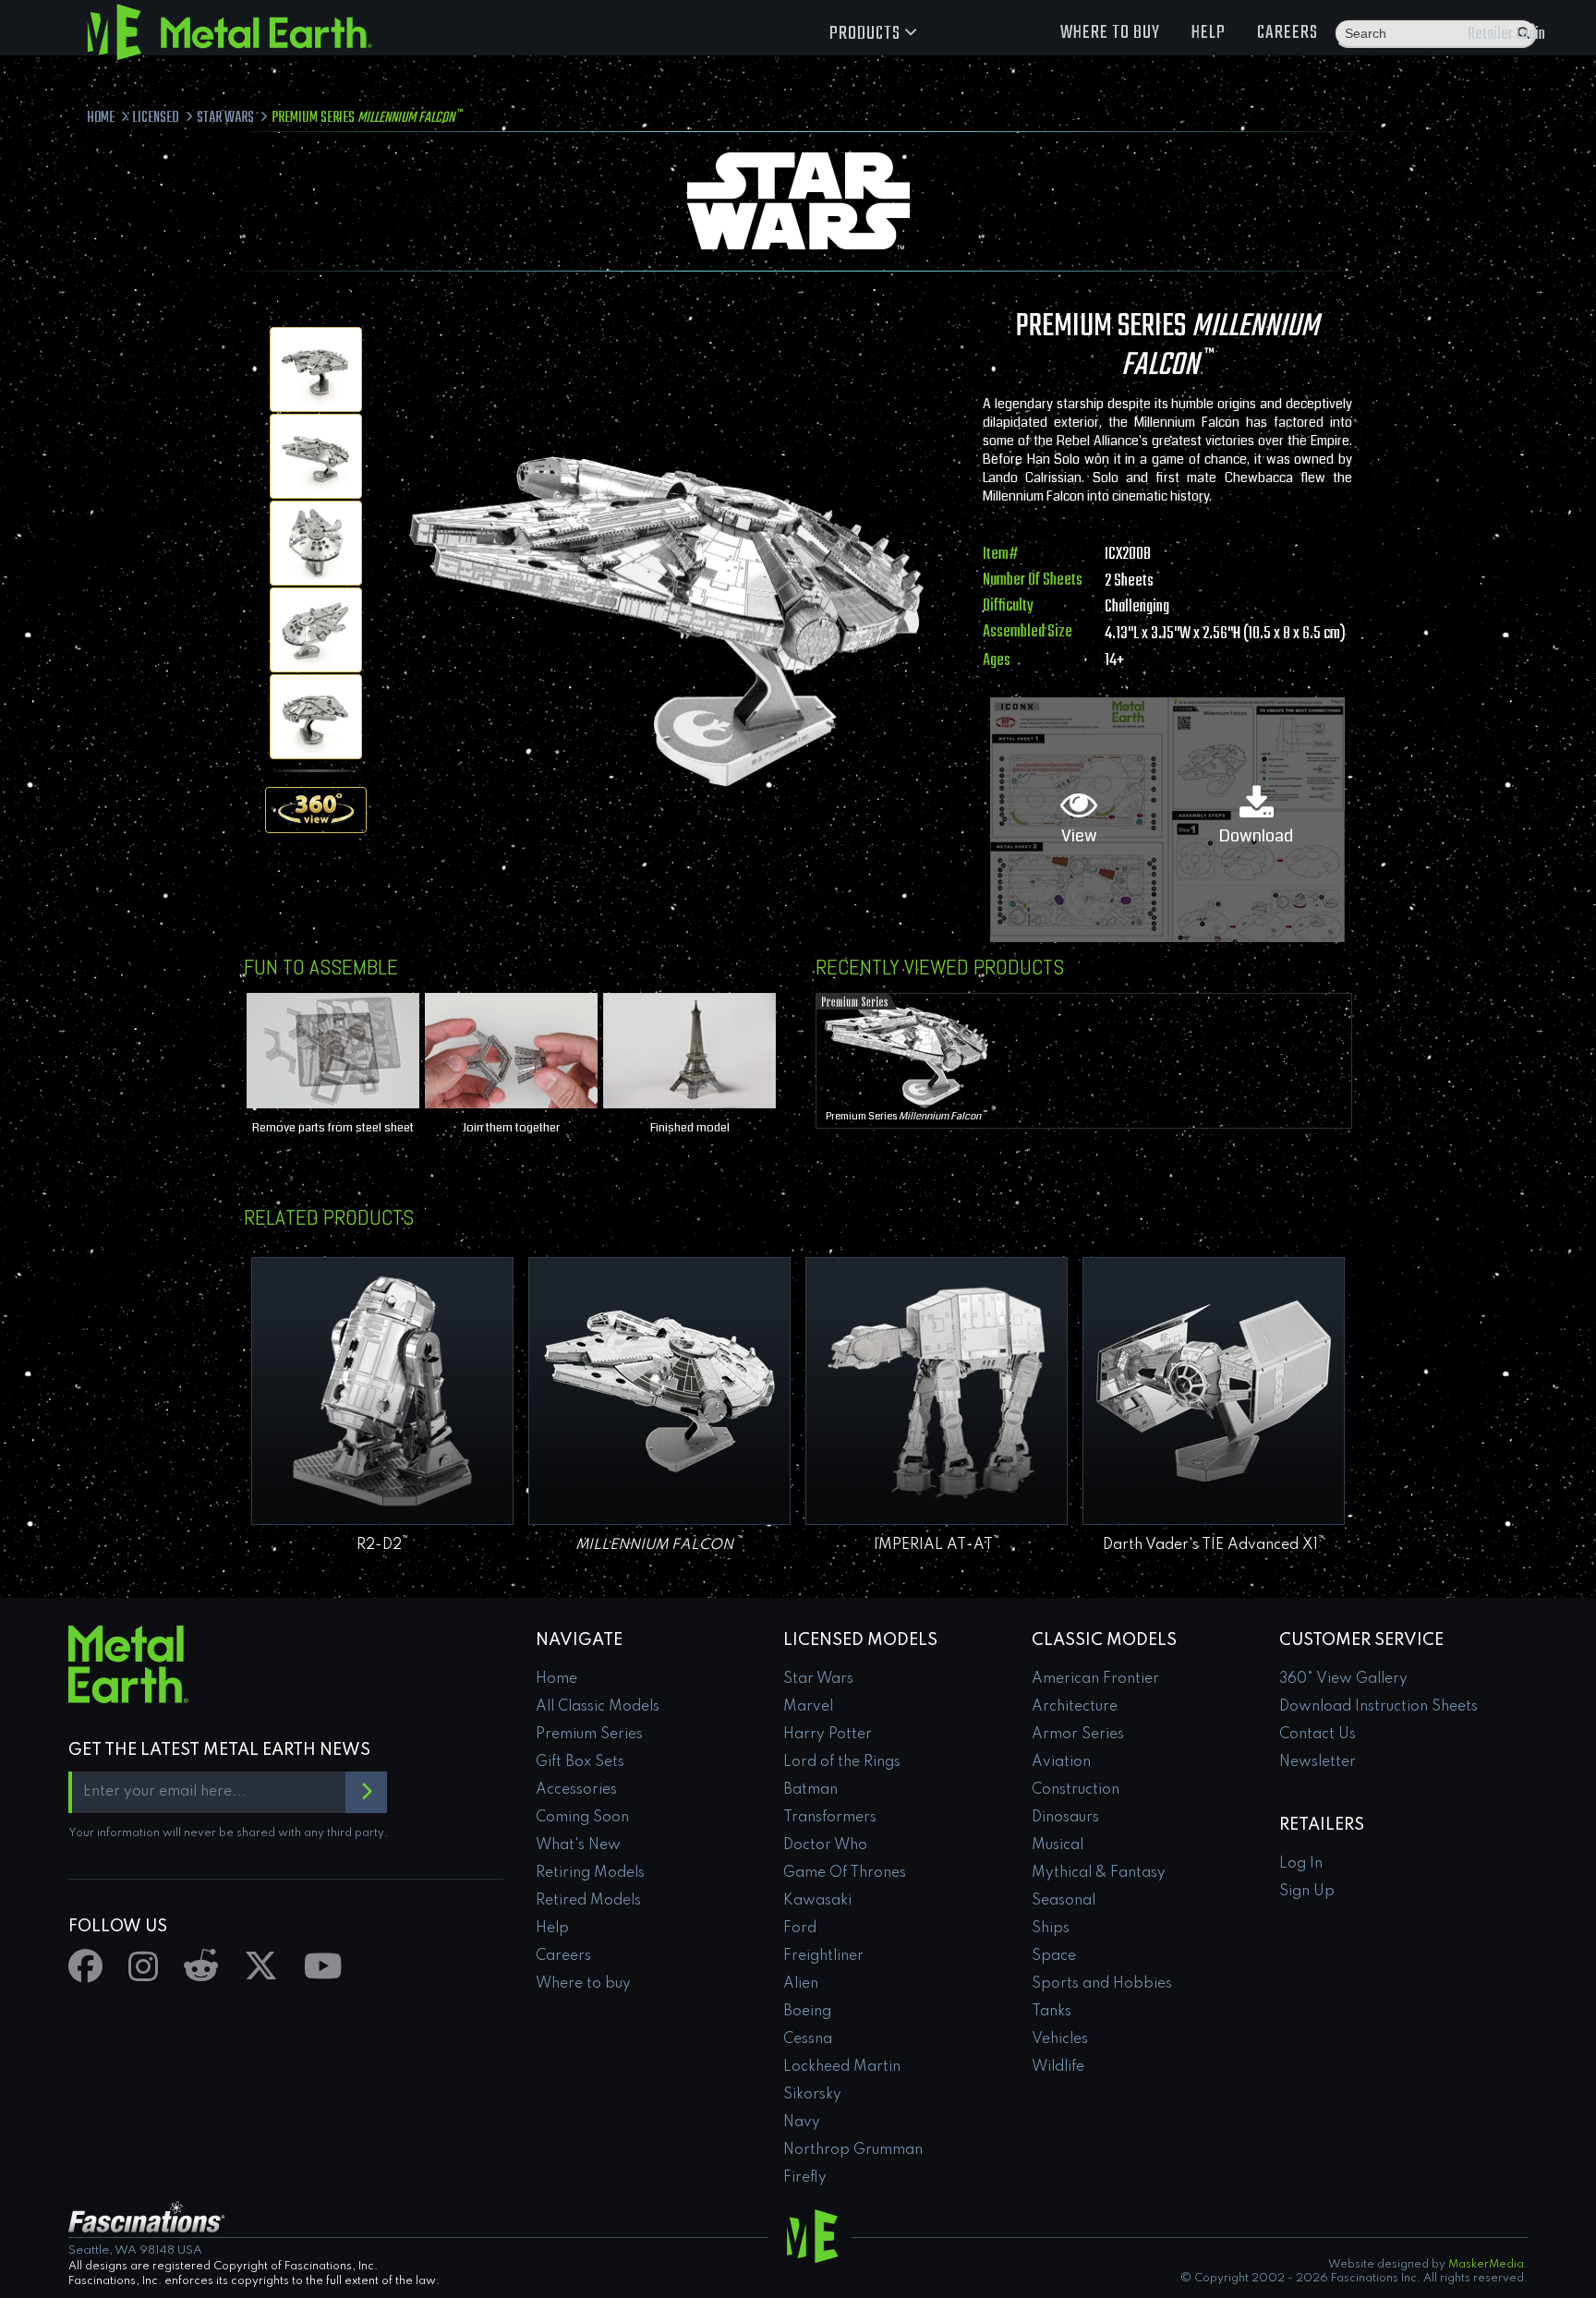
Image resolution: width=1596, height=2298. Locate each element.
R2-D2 (383, 1545)
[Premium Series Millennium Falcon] (316, 369)
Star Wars (818, 1679)
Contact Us (1318, 1735)
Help (1209, 33)
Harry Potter (828, 1735)
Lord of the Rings (842, 1762)
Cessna (808, 2039)
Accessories (576, 1790)
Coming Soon (582, 1818)
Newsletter (1318, 1762)
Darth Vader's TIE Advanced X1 (1214, 1545)
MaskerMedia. (1488, 2265)
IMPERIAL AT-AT (937, 1545)
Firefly (805, 2178)
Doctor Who (825, 1845)
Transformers (830, 1818)
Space (1054, 1956)
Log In (1301, 1864)
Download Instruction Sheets (1378, 1707)
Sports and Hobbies (1102, 1984)
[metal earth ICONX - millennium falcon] (906, 1052)
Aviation (1061, 1762)
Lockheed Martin (842, 2067)
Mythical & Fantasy (1099, 1873)
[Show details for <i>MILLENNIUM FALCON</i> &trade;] (659, 1391)
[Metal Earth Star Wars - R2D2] (382, 1391)
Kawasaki (817, 1901)
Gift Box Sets (580, 1762)
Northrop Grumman (853, 2150)
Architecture (1075, 1707)
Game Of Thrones (845, 1873)
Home (556, 1679)
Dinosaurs (1065, 1818)
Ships (1051, 1929)
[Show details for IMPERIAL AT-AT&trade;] (937, 1391)
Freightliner (823, 1956)
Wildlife (1058, 2067)
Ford (800, 1929)
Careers (1288, 33)
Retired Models (588, 1901)
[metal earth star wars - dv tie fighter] (1214, 1391)
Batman (810, 1790)
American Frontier (1095, 1679)
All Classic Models (598, 1707)
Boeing (807, 2012)
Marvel (808, 1707)
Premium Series (906, 1116)
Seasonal (1064, 1901)
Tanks (1052, 2012)
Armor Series (1078, 1735)
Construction (1076, 1790)
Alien (801, 1984)
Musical (1058, 1845)
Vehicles (1060, 2039)
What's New (578, 1845)
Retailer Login (1506, 35)
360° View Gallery (1343, 1679)
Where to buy (1110, 33)
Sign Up (1307, 1892)
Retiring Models (590, 1873)
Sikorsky (812, 2095)
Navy (802, 2123)
